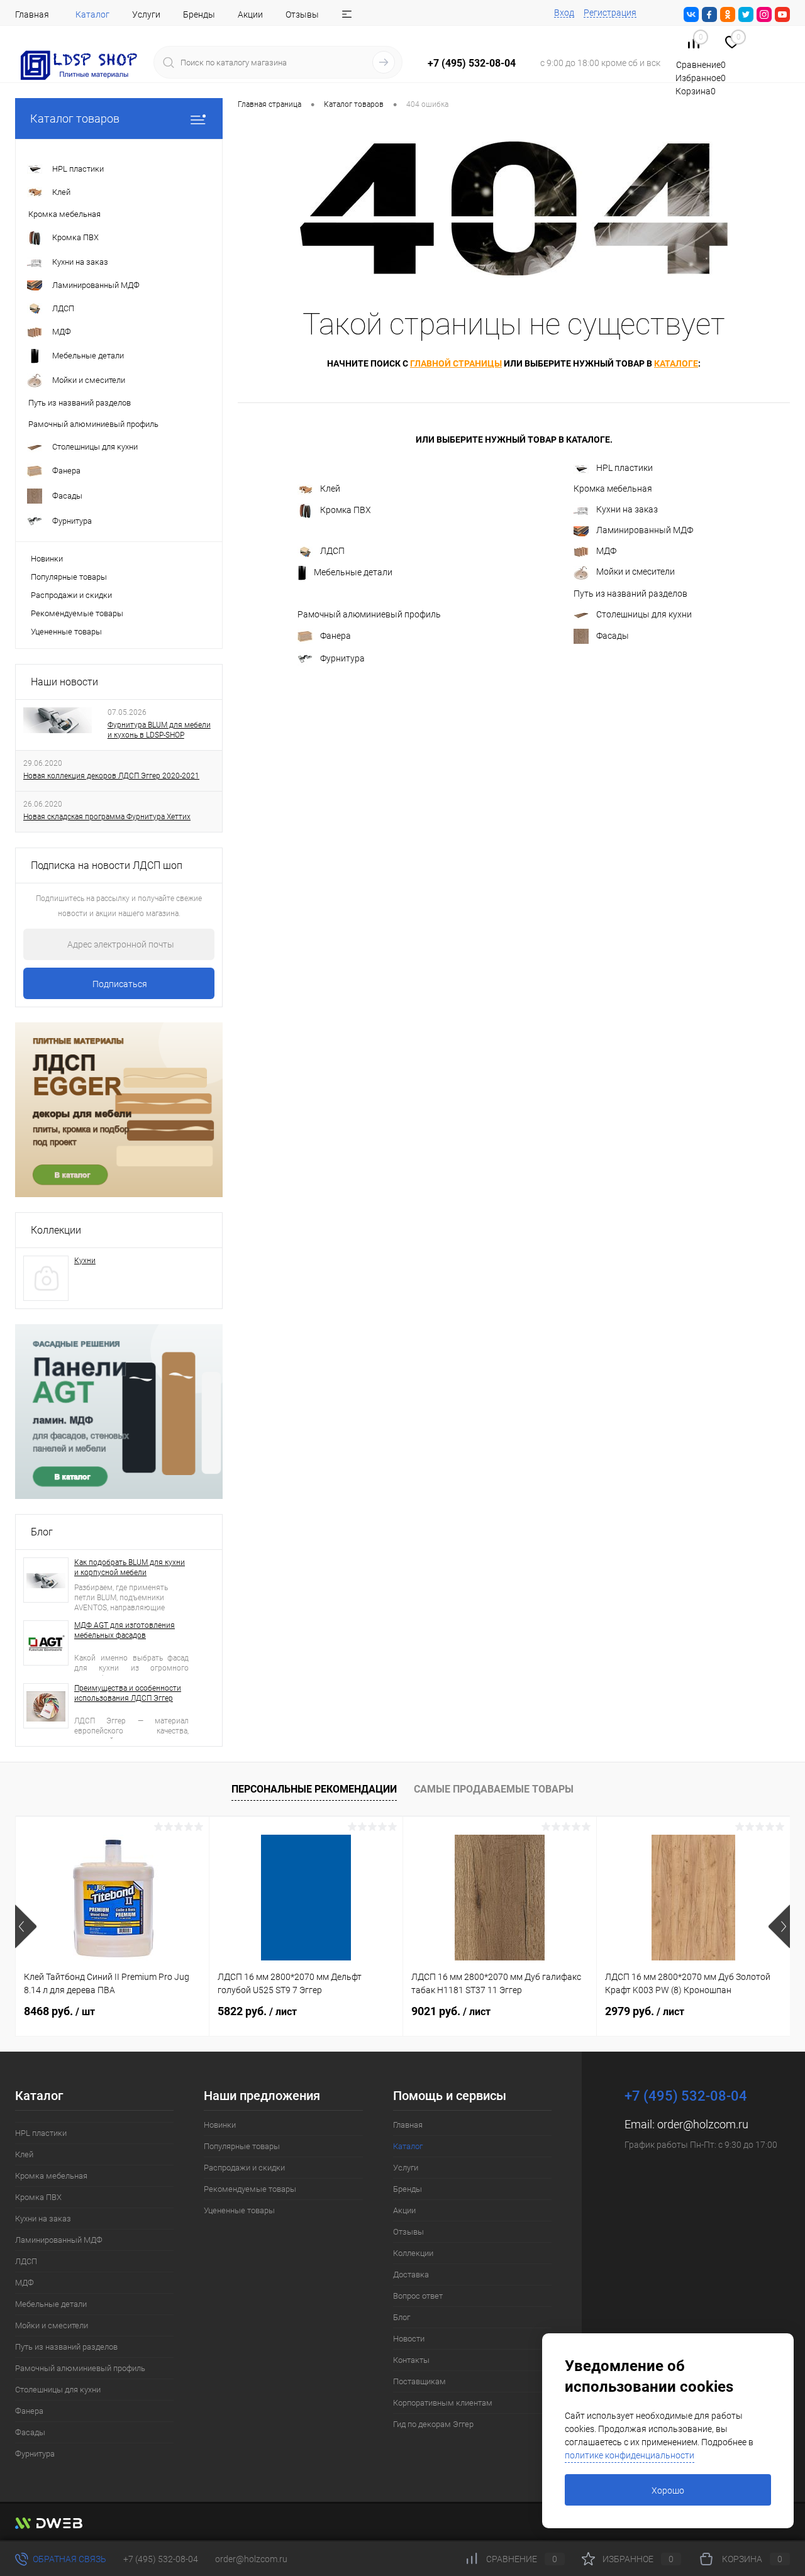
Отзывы (302, 14)
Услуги (146, 14)
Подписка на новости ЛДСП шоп (107, 865)
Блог (42, 1532)
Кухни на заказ (627, 509)
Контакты (411, 2360)
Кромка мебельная (613, 489)
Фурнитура (342, 658)
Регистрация (610, 13)
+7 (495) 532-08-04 (161, 2559)
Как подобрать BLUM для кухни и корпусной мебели (130, 1567)
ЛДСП (332, 551)
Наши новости (64, 682)
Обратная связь (69, 2559)
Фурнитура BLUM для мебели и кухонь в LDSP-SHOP (159, 730)
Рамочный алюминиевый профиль (369, 614)
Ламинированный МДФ (645, 530)
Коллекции (56, 1230)
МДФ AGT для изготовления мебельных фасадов (125, 1630)
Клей (330, 489)
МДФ (606, 551)
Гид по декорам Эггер (433, 2424)
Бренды (199, 14)
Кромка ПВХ (346, 510)
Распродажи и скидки (71, 595)
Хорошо (668, 2490)
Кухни (85, 1261)
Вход (564, 13)
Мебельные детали (353, 572)
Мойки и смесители (636, 572)
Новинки (47, 559)
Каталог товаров (75, 119)
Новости (409, 2339)
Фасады (613, 635)
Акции (250, 14)
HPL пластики (625, 468)
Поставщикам (419, 2381)
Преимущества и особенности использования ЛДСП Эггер (128, 1693)
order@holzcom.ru (703, 2124)
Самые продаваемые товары (494, 1789)
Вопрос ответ (418, 2296)
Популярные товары (69, 577)
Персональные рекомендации (314, 1789)
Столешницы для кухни (644, 614)
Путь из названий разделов (630, 594)
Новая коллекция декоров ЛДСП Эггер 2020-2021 (111, 776)
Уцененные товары (66, 632)
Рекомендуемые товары (77, 613)
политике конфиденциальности (630, 2455)
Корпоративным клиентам (443, 2403)
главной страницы (456, 363)
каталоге (676, 363)
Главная (32, 14)
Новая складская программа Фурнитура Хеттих (107, 817)
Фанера (336, 635)
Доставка (411, 2275)
